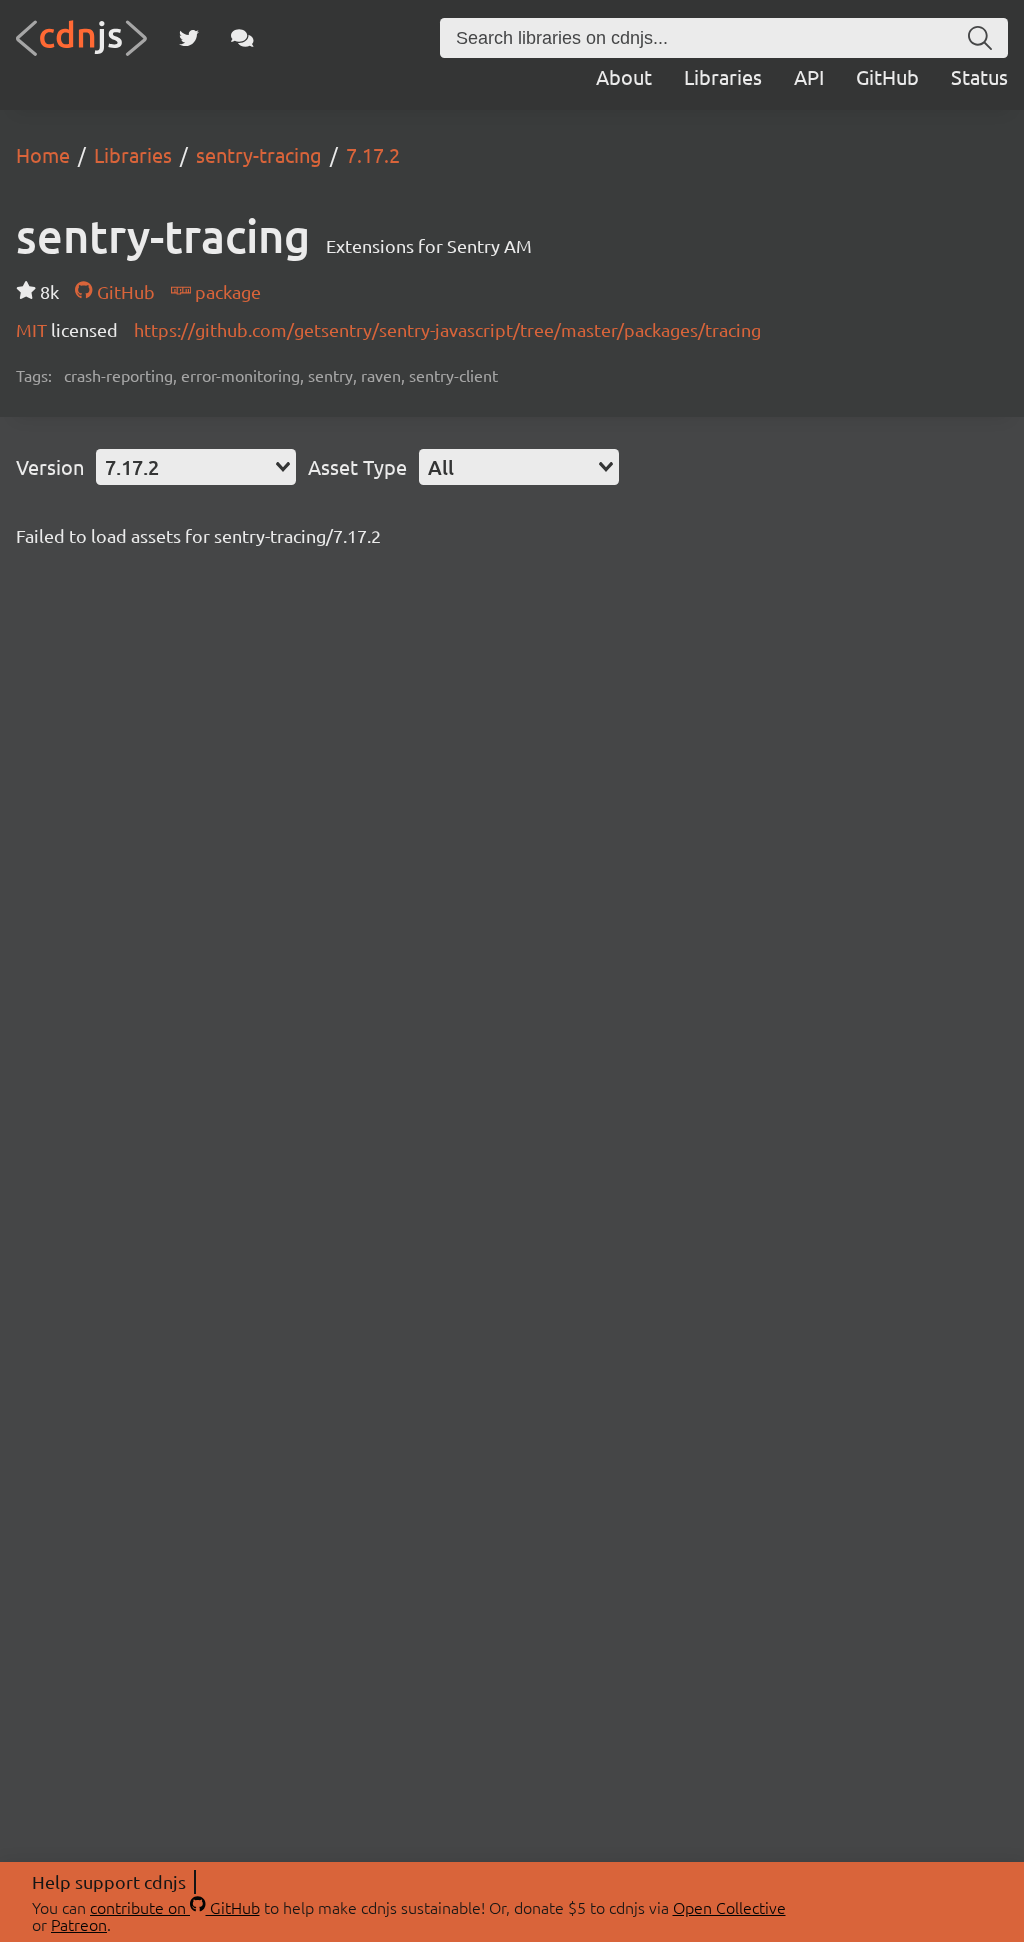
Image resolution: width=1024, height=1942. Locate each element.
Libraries (723, 76)
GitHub (887, 76)
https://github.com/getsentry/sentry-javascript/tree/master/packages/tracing (447, 329)
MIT (33, 329)
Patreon (79, 1924)
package (226, 291)
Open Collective (729, 1907)
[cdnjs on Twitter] (189, 38)
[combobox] (196, 467)
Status (979, 76)
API (809, 76)
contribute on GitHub (175, 1907)
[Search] (980, 38)
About (624, 76)
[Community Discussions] (242, 38)
